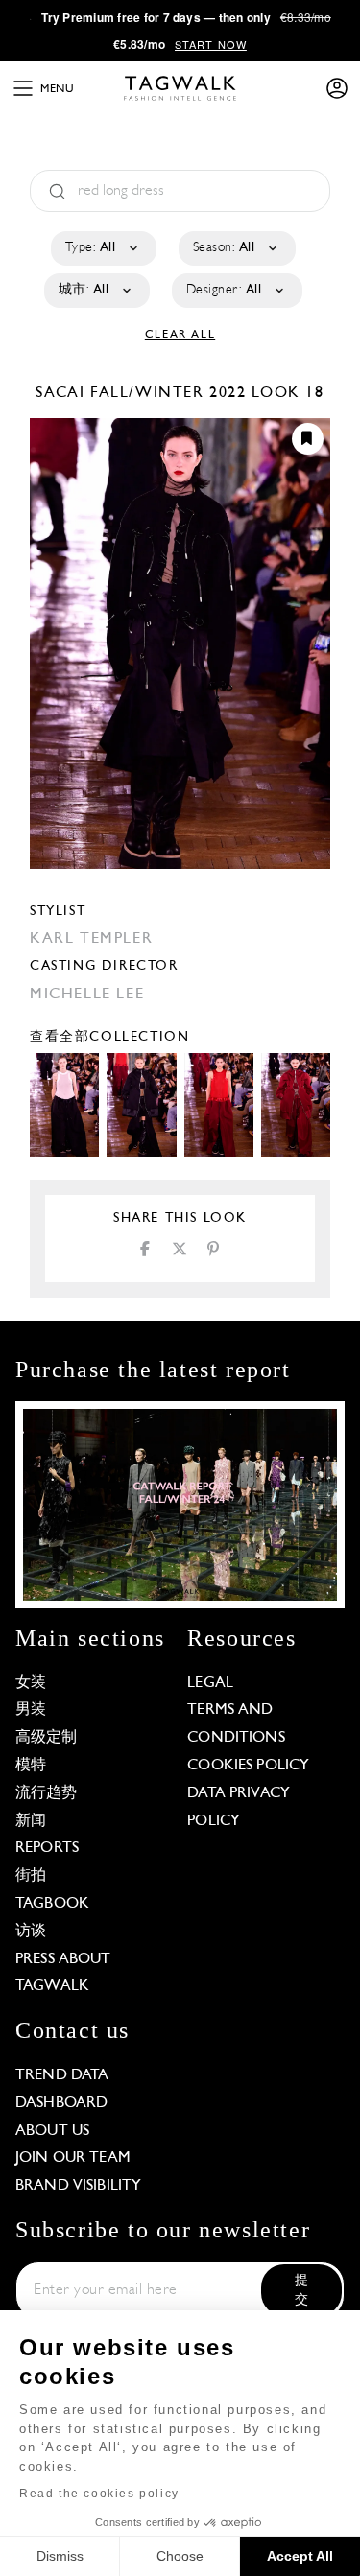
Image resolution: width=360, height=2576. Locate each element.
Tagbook (52, 1904)
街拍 (31, 1876)
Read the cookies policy (99, 2494)
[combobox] (102, 248)
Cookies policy (248, 1766)
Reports (47, 1848)
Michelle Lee (87, 995)
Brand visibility (78, 2186)
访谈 (31, 1932)
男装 (31, 1710)
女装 (31, 1683)
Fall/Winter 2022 (168, 393)
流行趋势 (47, 1793)
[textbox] (102, 248)
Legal (210, 1683)
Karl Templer (91, 939)
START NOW (211, 44)
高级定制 (47, 1738)
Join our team (73, 2158)
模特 (31, 1766)
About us (52, 2131)
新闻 (31, 1821)
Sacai (63, 393)
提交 (301, 2291)
